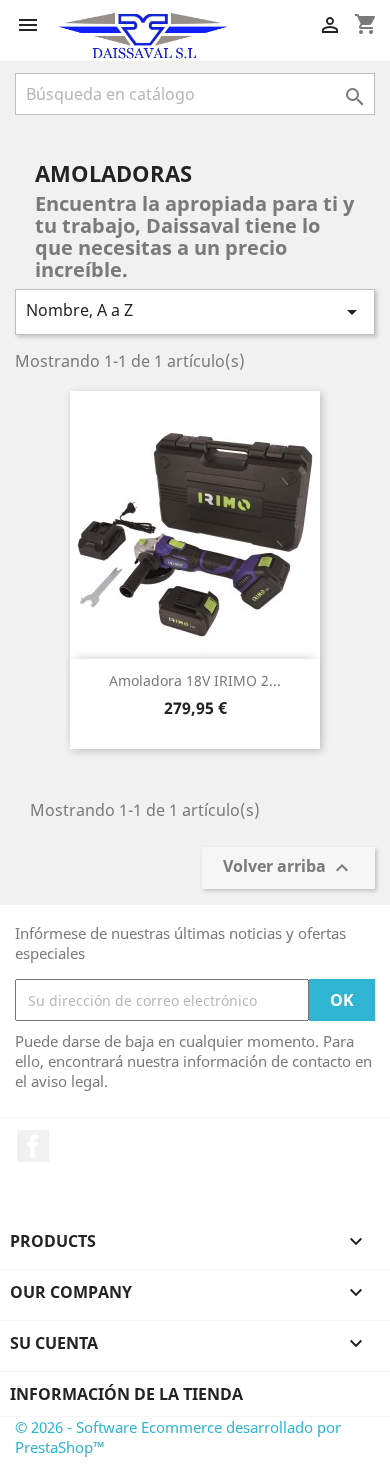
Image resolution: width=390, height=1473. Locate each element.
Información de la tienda (126, 1394)
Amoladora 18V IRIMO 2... (195, 680)
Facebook (33, 1146)
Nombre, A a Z (195, 311)
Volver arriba (288, 868)
